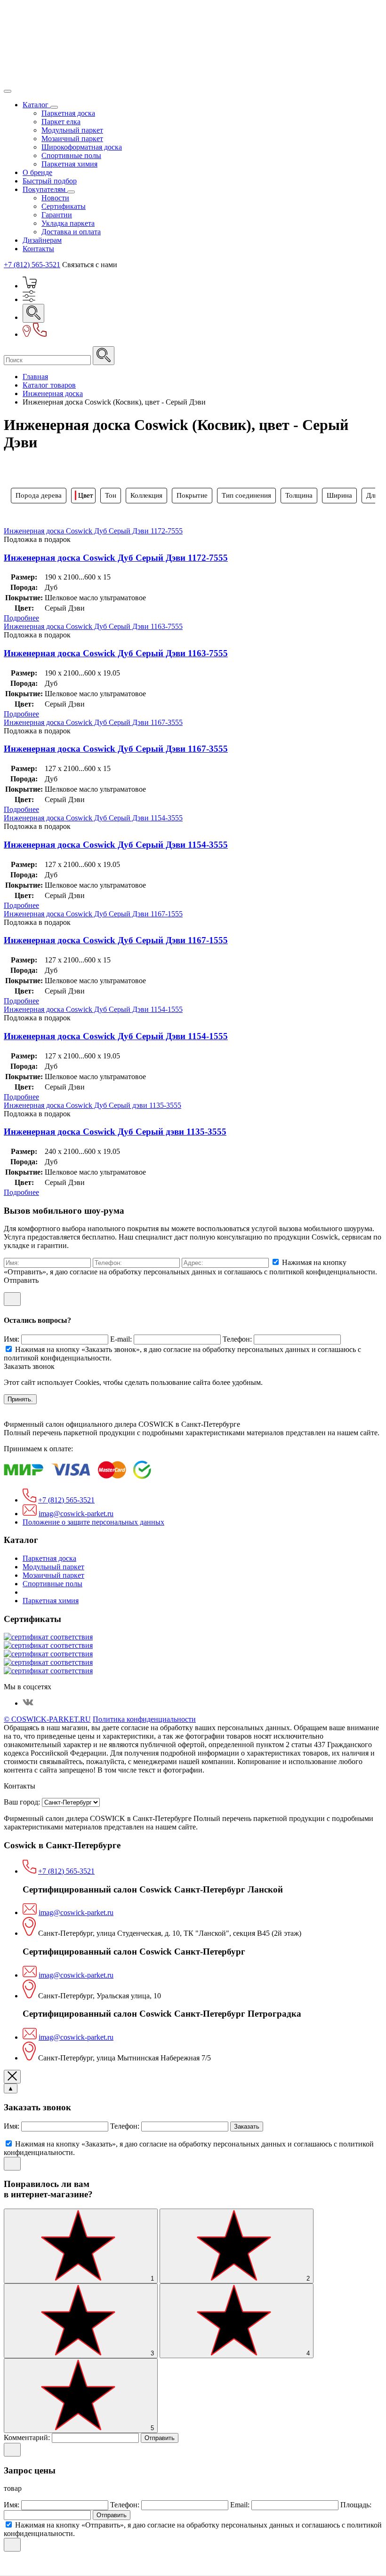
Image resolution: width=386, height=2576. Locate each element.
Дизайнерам (42, 240)
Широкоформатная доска (82, 147)
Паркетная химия (69, 164)
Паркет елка (61, 122)
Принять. (20, 1399)
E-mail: (122, 1339)
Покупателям (45, 189)
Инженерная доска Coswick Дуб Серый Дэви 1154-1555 (93, 1009)
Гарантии (57, 215)
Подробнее (21, 618)
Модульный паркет (72, 130)
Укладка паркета (68, 223)
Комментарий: (28, 2437)
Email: (241, 2505)
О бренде (37, 172)
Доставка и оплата (71, 232)
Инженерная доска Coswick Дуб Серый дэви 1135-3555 (92, 1105)
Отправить (160, 2438)
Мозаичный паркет (72, 139)
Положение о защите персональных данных (93, 1522)
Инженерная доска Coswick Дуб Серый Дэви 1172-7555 (93, 531)
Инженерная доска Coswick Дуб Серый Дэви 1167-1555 (93, 914)
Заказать (247, 2127)
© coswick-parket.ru (47, 1719)
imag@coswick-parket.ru (76, 1514)
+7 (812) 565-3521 (32, 265)
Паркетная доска (68, 113)
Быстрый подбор (50, 181)
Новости (55, 198)
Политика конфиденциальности (144, 1719)
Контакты (38, 249)
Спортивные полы (71, 155)
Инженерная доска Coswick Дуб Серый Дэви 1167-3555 (93, 722)
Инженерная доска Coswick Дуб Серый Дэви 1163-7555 (93, 626)
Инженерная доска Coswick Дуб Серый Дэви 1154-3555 (93, 818)
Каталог (36, 105)
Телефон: (238, 1339)
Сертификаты (64, 206)
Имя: (12, 1339)
